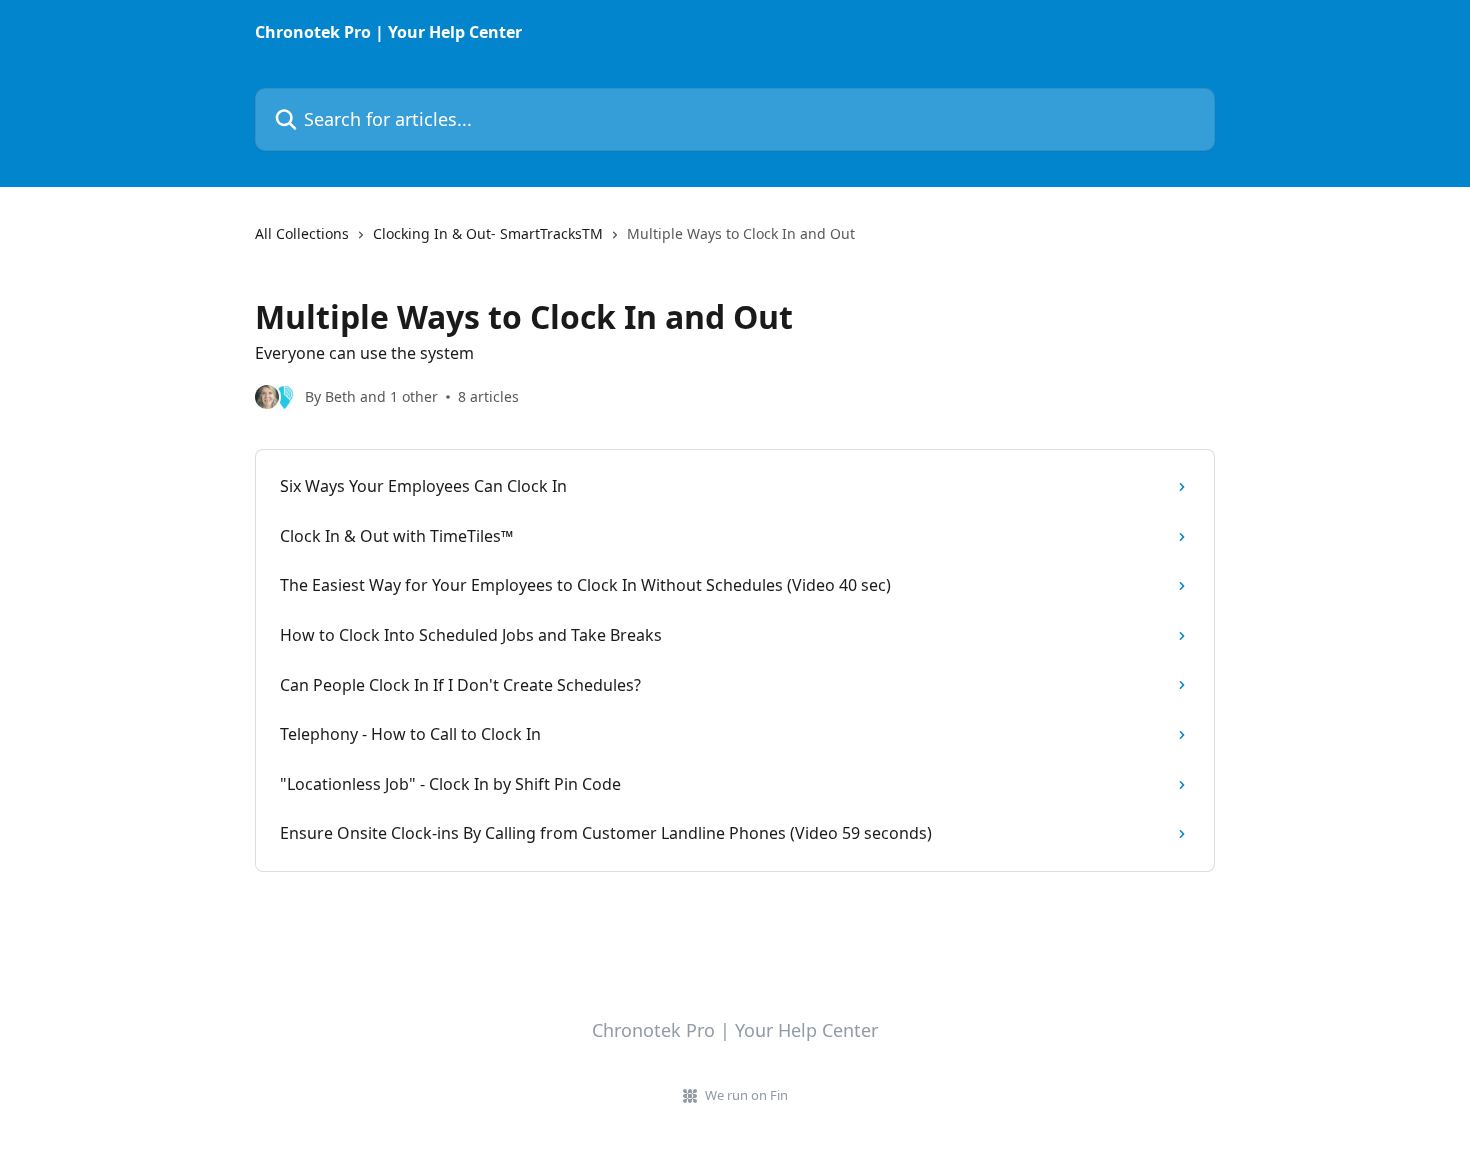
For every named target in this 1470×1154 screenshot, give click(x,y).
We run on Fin (746, 1095)
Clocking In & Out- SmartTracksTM (488, 233)
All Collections (302, 233)
